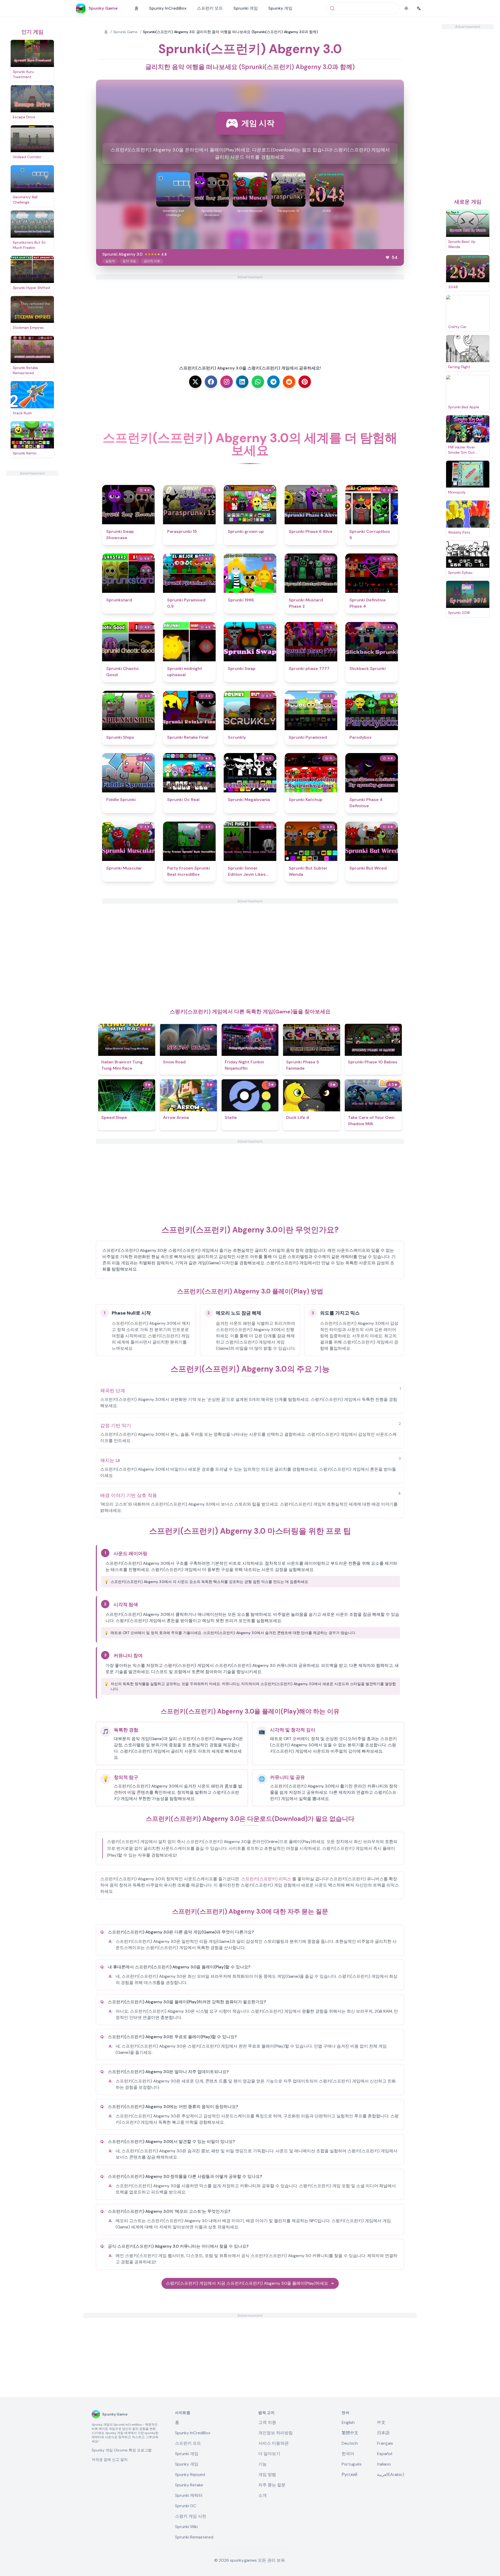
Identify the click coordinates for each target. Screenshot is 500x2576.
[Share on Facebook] (211, 382)
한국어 (348, 2454)
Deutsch (350, 2443)
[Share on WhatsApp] (258, 382)
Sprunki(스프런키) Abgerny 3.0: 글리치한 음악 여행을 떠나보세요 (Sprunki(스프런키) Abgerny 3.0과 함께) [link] (230, 32)
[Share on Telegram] (273, 382)
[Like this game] (387, 257)
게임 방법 (267, 2475)
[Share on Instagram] (227, 382)
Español (385, 2454)
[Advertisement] (32, 554)
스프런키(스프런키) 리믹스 (266, 1879)
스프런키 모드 (210, 8)
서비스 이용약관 (273, 2443)
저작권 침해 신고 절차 (110, 2460)
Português (352, 2464)
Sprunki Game (125, 32)
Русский (349, 2475)
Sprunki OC (186, 2506)
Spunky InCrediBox (168, 8)
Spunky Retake (189, 2485)
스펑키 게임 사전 (191, 2516)
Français (385, 2443)
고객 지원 (267, 2422)
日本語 (383, 2433)
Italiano (384, 2464)
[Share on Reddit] (289, 382)
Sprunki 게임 (246, 8)
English (348, 2422)
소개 (262, 2495)
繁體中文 (350, 2433)
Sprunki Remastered (194, 2537)
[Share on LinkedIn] (242, 382)
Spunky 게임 (280, 8)
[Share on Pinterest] (305, 382)
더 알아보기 (269, 2454)
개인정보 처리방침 (276, 2433)
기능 (262, 2464)
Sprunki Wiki (186, 2527)
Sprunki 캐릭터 (189, 2495)
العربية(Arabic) (391, 2475)
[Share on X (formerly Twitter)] (195, 382)
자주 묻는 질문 (272, 2485)
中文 (381, 2422)
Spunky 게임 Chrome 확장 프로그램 (122, 2450)
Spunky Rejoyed (190, 2475)
